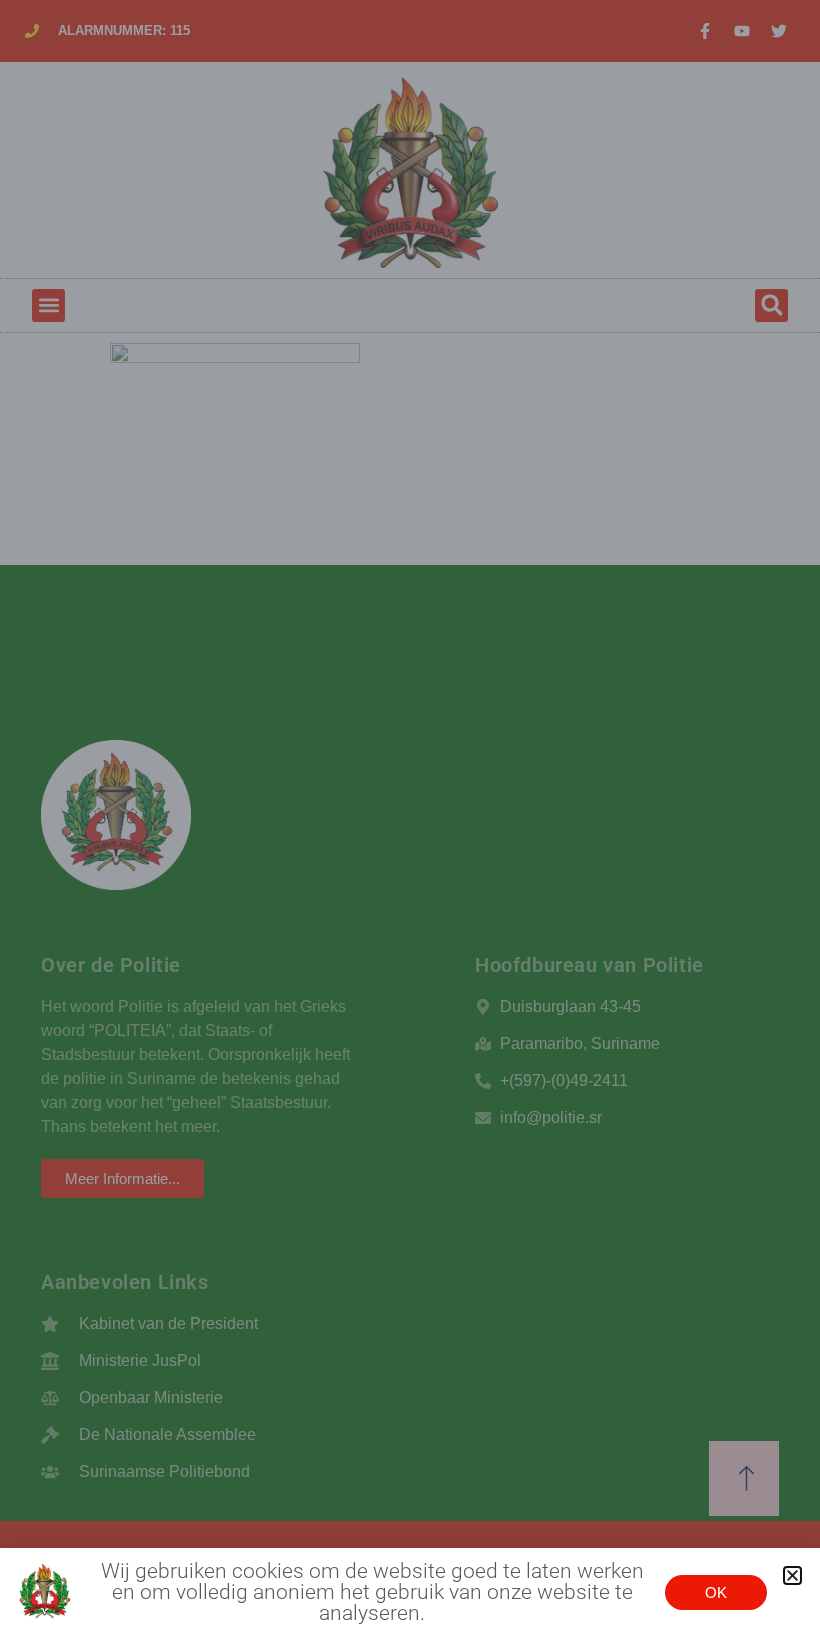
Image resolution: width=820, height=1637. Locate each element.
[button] (792, 1575)
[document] (410, 818)
